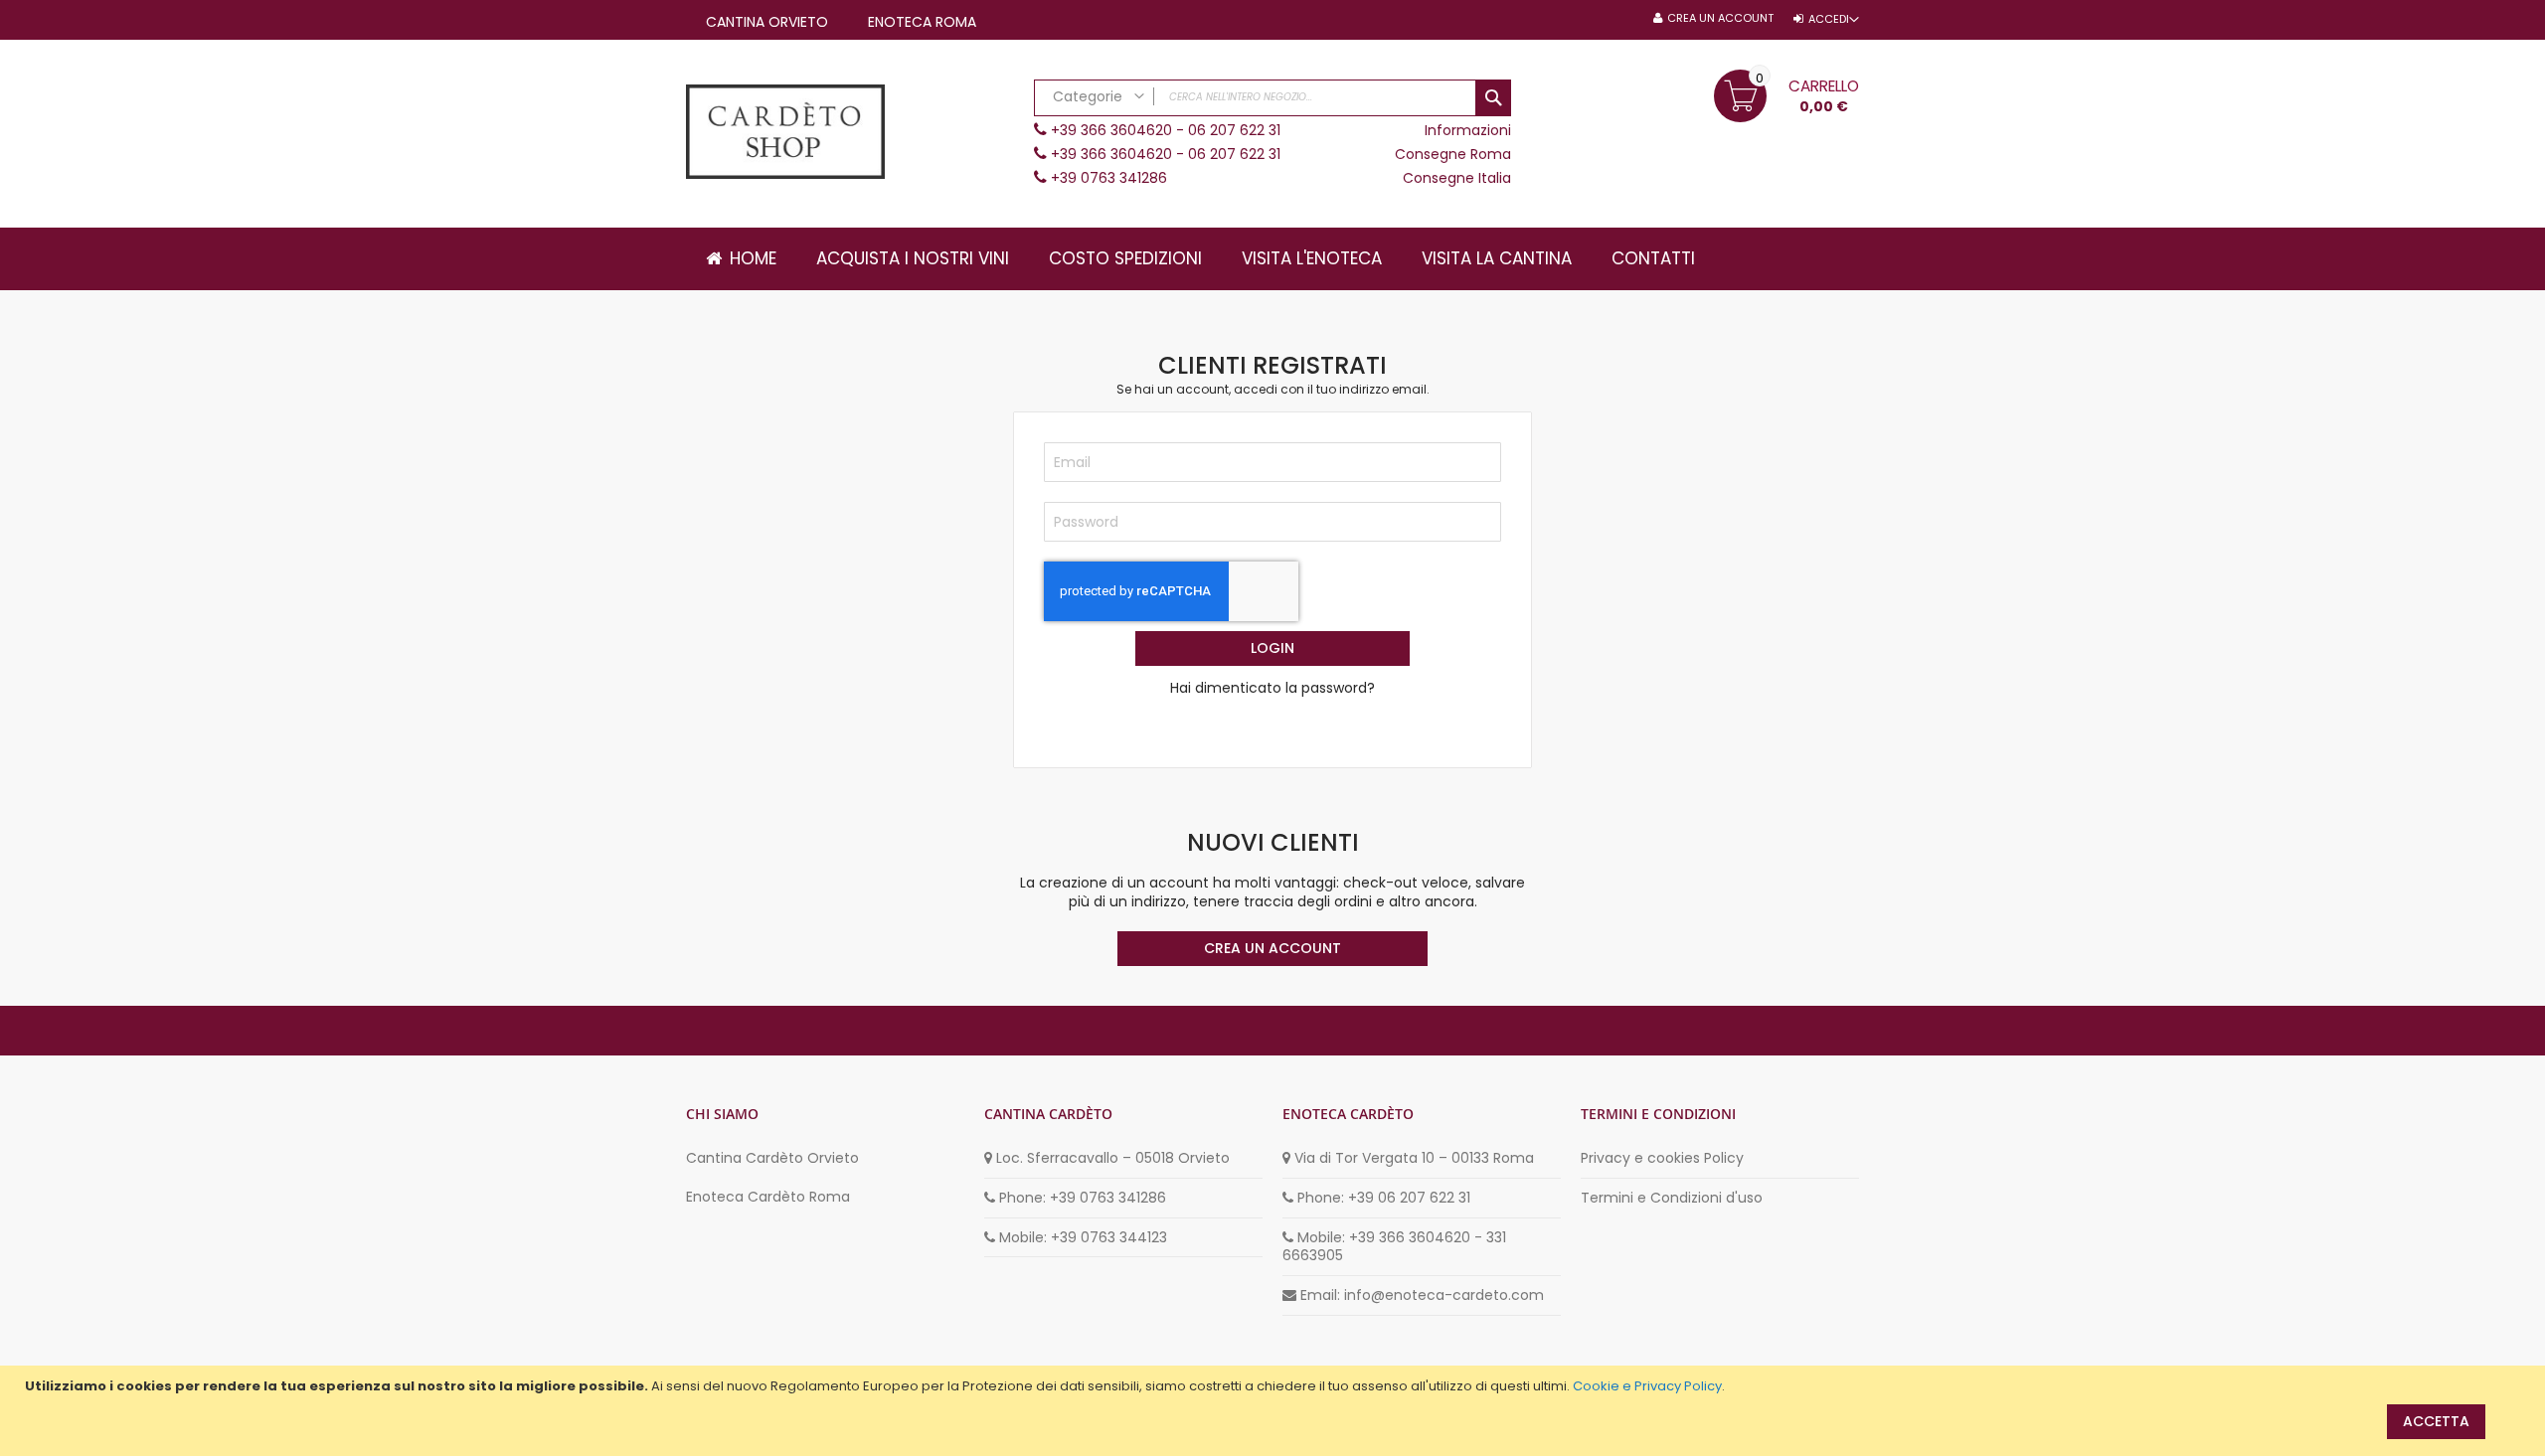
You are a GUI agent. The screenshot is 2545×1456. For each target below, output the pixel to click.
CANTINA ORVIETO (767, 22)
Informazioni (1468, 130)
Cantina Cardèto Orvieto (772, 1158)
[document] (1275, 1386)
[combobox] (1272, 98)
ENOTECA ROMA (922, 22)
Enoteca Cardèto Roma (768, 1197)
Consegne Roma (1453, 154)
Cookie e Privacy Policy (1647, 1386)
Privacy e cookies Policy (1662, 1158)
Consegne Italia (1457, 178)
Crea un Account (1720, 18)
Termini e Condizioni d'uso (1672, 1198)
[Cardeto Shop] (850, 134)
